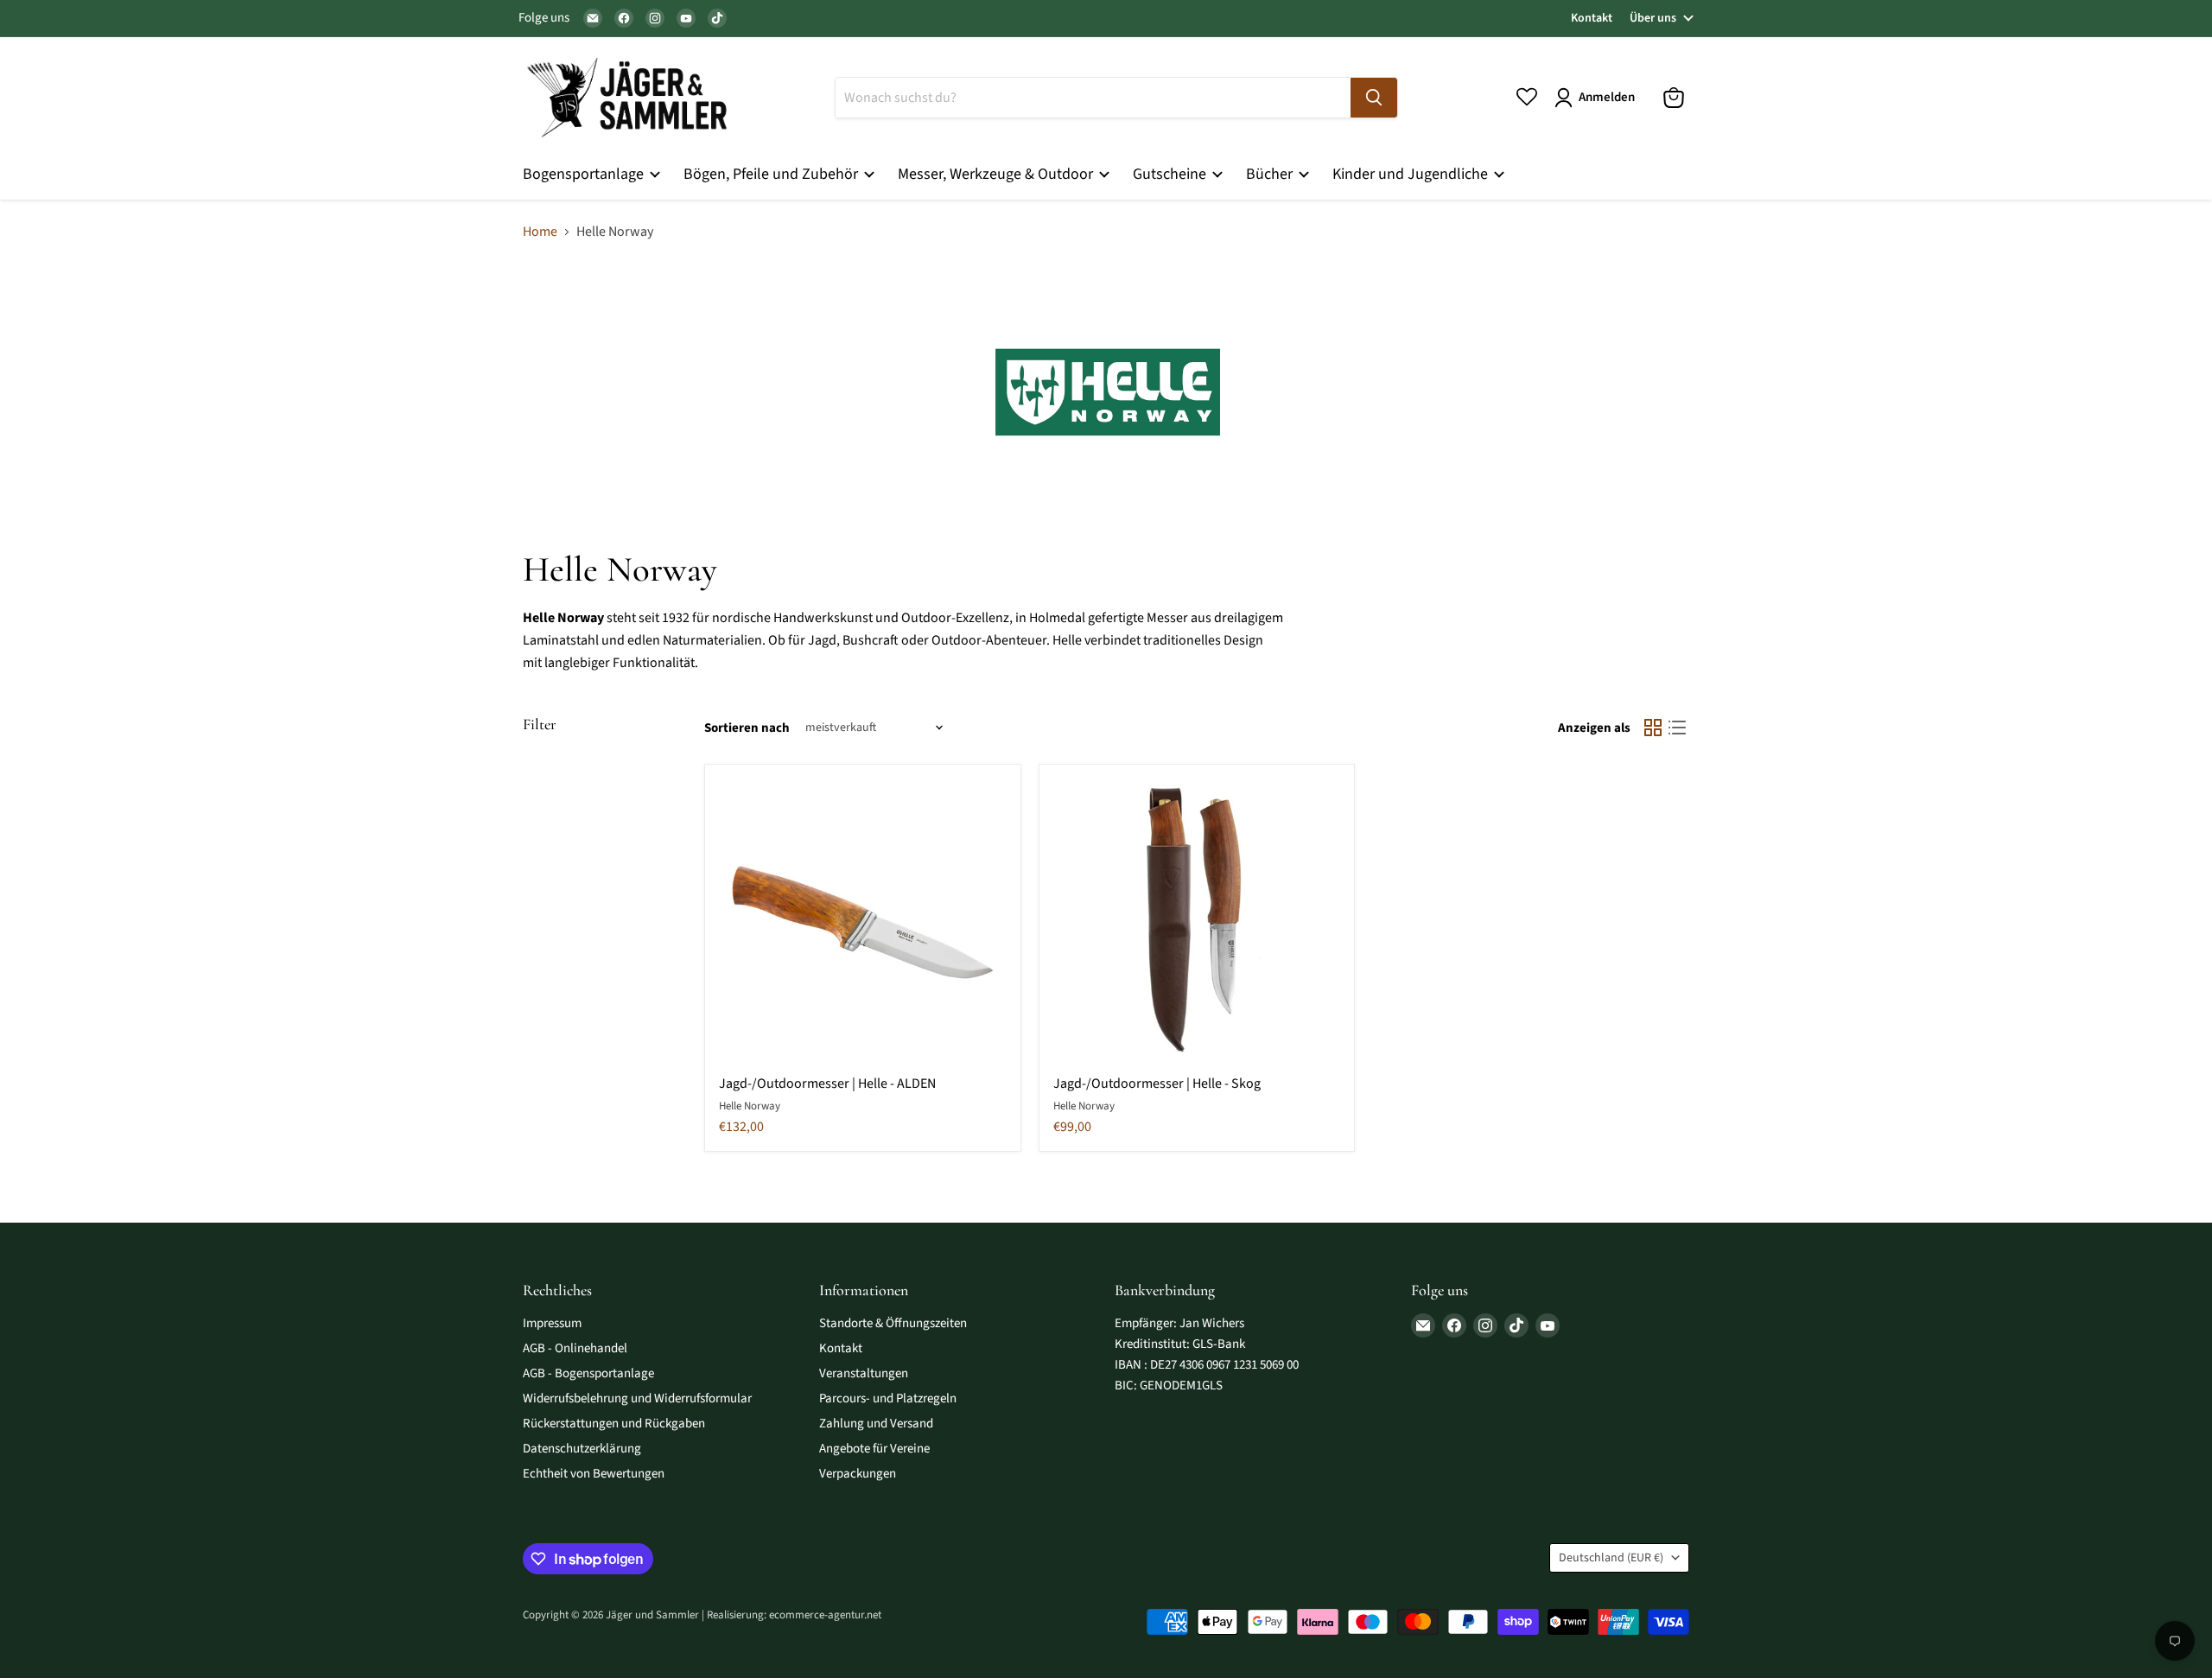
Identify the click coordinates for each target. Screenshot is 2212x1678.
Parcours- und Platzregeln (888, 1398)
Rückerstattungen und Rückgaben (614, 1424)
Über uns (1653, 18)
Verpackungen (858, 1474)
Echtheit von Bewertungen (594, 1474)
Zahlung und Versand (876, 1424)
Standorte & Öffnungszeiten (893, 1323)
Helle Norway (750, 1106)
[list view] (1677, 728)
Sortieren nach (747, 728)
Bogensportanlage (585, 174)
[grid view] (1653, 728)
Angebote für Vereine (874, 1449)
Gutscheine (1171, 174)
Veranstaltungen (864, 1373)
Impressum (552, 1323)
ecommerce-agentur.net (825, 1615)
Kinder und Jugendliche (1412, 174)
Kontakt (1592, 18)
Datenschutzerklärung (582, 1449)
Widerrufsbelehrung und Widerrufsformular (637, 1398)
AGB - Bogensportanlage (588, 1373)
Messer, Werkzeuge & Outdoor (997, 174)
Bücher (1271, 174)
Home (540, 232)
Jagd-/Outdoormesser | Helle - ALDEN (827, 1084)
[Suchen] (1374, 98)
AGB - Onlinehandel (575, 1348)
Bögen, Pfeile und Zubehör (772, 174)
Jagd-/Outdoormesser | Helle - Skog (1157, 1084)
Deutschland (1611, 1558)
